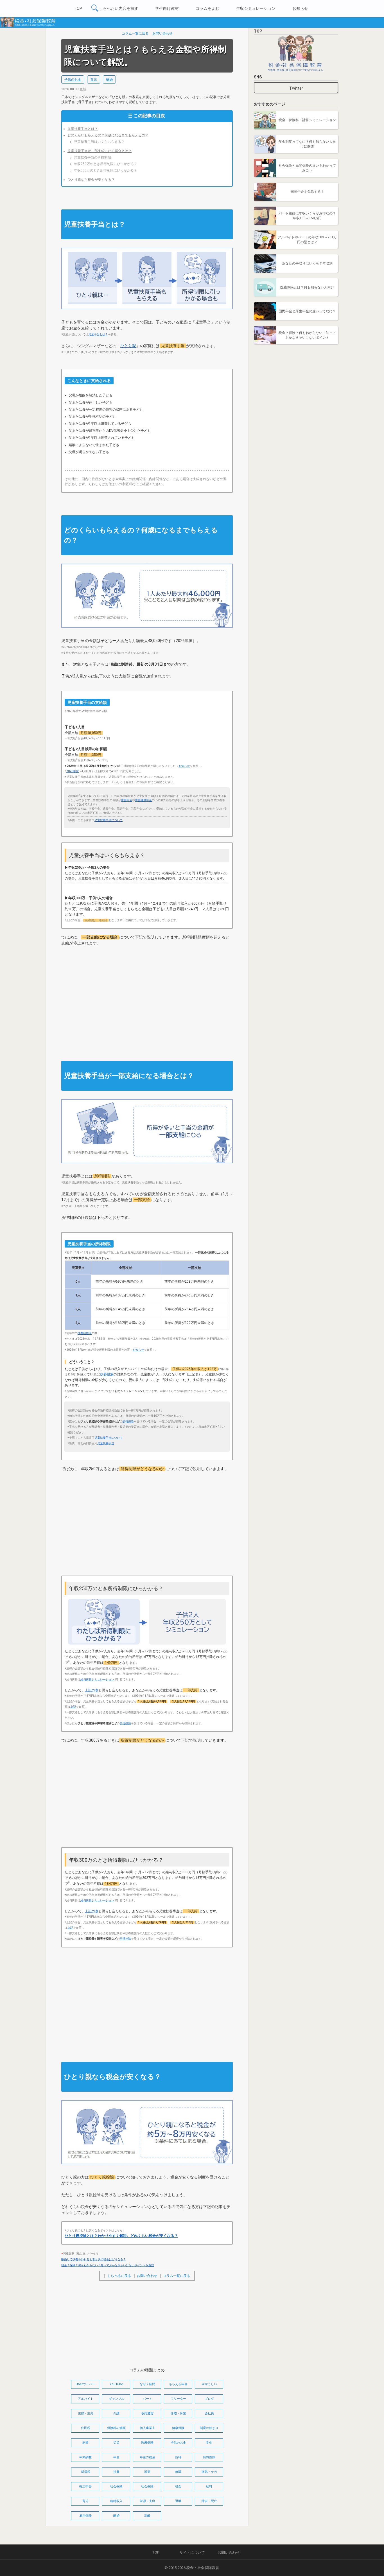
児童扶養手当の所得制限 (92, 157)
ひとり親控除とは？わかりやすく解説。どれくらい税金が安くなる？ (121, 2236)
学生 (209, 2443)
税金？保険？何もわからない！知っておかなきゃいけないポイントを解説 (108, 2265)
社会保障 (147, 2486)
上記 (73, 1707)
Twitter (296, 88)
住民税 (86, 2428)
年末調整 (85, 2457)
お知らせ (300, 8)
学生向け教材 (167, 8)
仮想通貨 (147, 2413)
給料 (209, 2486)
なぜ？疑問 (147, 2384)
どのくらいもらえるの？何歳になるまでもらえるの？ (108, 135)
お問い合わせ (162, 33)
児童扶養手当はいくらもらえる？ (99, 142)
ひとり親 (128, 346)
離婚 (109, 80)
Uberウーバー (85, 2384)
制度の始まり (209, 2428)
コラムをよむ (207, 8)
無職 (178, 2472)
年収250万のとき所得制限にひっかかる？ (106, 164)
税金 (178, 2486)
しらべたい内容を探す (119, 8)
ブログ (209, 2399)
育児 (94, 80)
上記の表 (92, 1690)
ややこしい (209, 2384)
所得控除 (128, 1421)
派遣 (147, 2472)
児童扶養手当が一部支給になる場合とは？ (100, 151)
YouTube (116, 2384)
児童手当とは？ (98, 334)
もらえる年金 (178, 2384)
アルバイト (86, 2399)
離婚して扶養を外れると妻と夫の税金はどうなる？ (94, 2259)
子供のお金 (73, 80)
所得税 (86, 2472)
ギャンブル (117, 2399)
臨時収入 (116, 2501)
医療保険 (147, 2443)
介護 (116, 2413)
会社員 (209, 2413)
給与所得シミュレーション (97, 1679)
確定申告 (85, 2486)
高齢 (147, 2516)
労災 (116, 2443)
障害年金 (127, 800)
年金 (116, 2457)
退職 (178, 2501)
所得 (178, 2457)
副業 (85, 2443)
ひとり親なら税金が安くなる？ (91, 180)
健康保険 (178, 2428)
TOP (78, 8)
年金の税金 (147, 2457)
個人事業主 (147, 2428)
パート (147, 2399)
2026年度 (73, 771)
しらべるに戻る (119, 2276)
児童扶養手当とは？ (83, 129)
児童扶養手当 (106, 1443)
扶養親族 (107, 1374)
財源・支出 (147, 2501)
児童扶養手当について (109, 820)
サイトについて (192, 2553)
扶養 (116, 2472)
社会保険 (116, 2486)
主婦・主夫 (86, 2413)
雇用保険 (85, 2516)
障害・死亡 (209, 2501)
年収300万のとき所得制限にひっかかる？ (106, 170)
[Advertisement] (147, 997)
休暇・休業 (178, 2413)
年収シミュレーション (256, 8)
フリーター (178, 2399)
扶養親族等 (85, 1333)
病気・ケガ (209, 2472)
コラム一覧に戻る (135, 33)
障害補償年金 (143, 800)
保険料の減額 (116, 2428)
